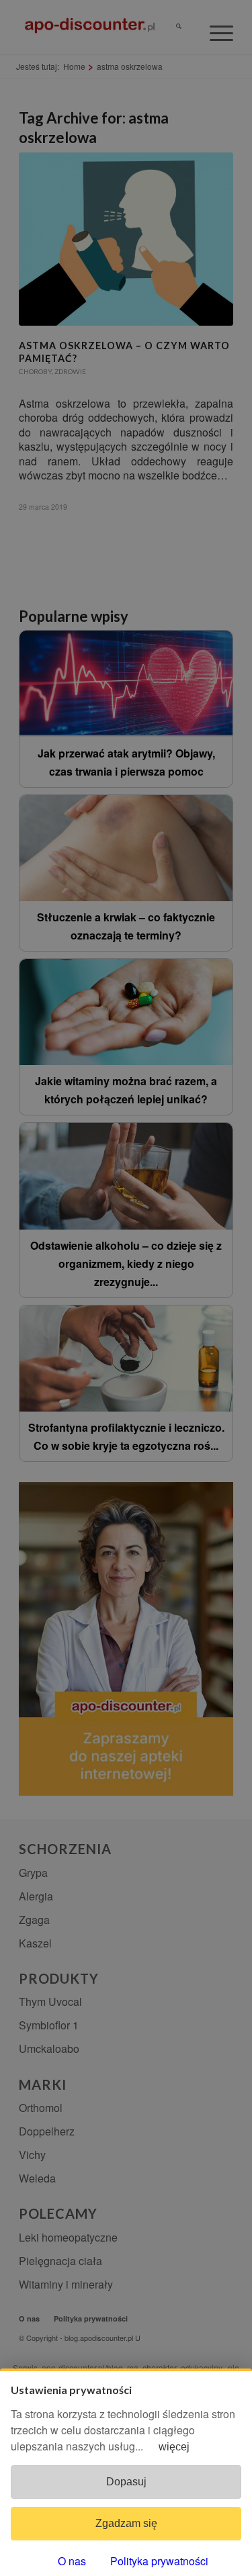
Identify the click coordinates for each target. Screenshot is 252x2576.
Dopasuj (126, 2482)
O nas (72, 2561)
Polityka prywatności (159, 2561)
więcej (174, 2447)
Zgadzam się (126, 2523)
